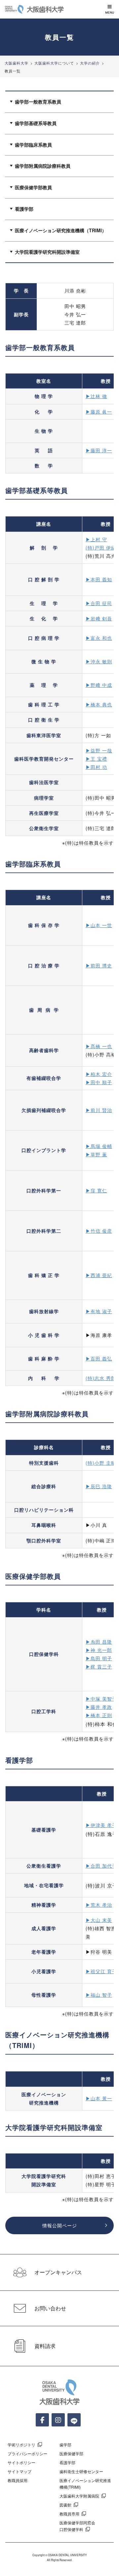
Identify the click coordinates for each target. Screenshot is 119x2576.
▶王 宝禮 (96, 759)
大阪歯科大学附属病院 (79, 2496)
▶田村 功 (96, 767)
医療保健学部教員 (33, 187)
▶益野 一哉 (99, 750)
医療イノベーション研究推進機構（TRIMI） (61, 230)
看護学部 (24, 209)
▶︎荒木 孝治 (99, 1905)
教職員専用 (69, 2514)
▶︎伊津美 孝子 (101, 1825)
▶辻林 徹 (96, 396)
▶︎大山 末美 (99, 1920)
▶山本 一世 (99, 925)
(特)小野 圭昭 (101, 1463)
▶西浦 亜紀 (99, 1275)
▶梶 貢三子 (99, 1666)
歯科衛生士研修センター (81, 2471)
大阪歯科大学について (54, 63)
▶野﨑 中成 (99, 685)
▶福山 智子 (99, 1995)
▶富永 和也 (99, 638)
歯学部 (65, 2444)
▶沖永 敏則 (99, 661)
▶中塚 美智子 (101, 1699)
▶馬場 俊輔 (99, 1146)
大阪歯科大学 (17, 63)
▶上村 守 (96, 539)
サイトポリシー (21, 2462)
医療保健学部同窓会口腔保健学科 (77, 2526)
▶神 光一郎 (99, 1650)
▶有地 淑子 (99, 1311)
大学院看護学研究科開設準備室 (47, 252)
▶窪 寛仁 (96, 1190)
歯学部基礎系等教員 (36, 123)
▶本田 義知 (99, 579)
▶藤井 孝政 (99, 1707)
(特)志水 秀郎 (101, 1378)
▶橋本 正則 (99, 1715)
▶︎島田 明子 (99, 1658)
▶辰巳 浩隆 (99, 1486)
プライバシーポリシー (27, 2453)
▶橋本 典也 (99, 704)
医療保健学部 (71, 2453)
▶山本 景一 (99, 2098)
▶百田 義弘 (99, 1358)
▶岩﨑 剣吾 (99, 618)
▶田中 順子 (99, 1082)
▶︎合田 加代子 (101, 1866)
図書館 (65, 2505)
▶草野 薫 (96, 1154)
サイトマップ (20, 2471)
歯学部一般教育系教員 (38, 102)
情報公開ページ (60, 2225)
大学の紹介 (90, 63)
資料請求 (45, 2346)
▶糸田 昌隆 (99, 1642)
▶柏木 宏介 (99, 1074)
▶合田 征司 (99, 603)
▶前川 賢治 (99, 1110)
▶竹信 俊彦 (99, 1231)
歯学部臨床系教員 (33, 145)
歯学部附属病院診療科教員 (43, 166)
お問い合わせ (50, 2308)
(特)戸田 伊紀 (101, 548)
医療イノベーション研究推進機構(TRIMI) (85, 2483)
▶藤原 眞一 (99, 412)
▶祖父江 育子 (101, 1971)
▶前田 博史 (99, 965)
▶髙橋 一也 (99, 1046)
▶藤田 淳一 (99, 450)
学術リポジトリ (21, 2444)
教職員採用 (18, 2480)
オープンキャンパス (58, 2272)
